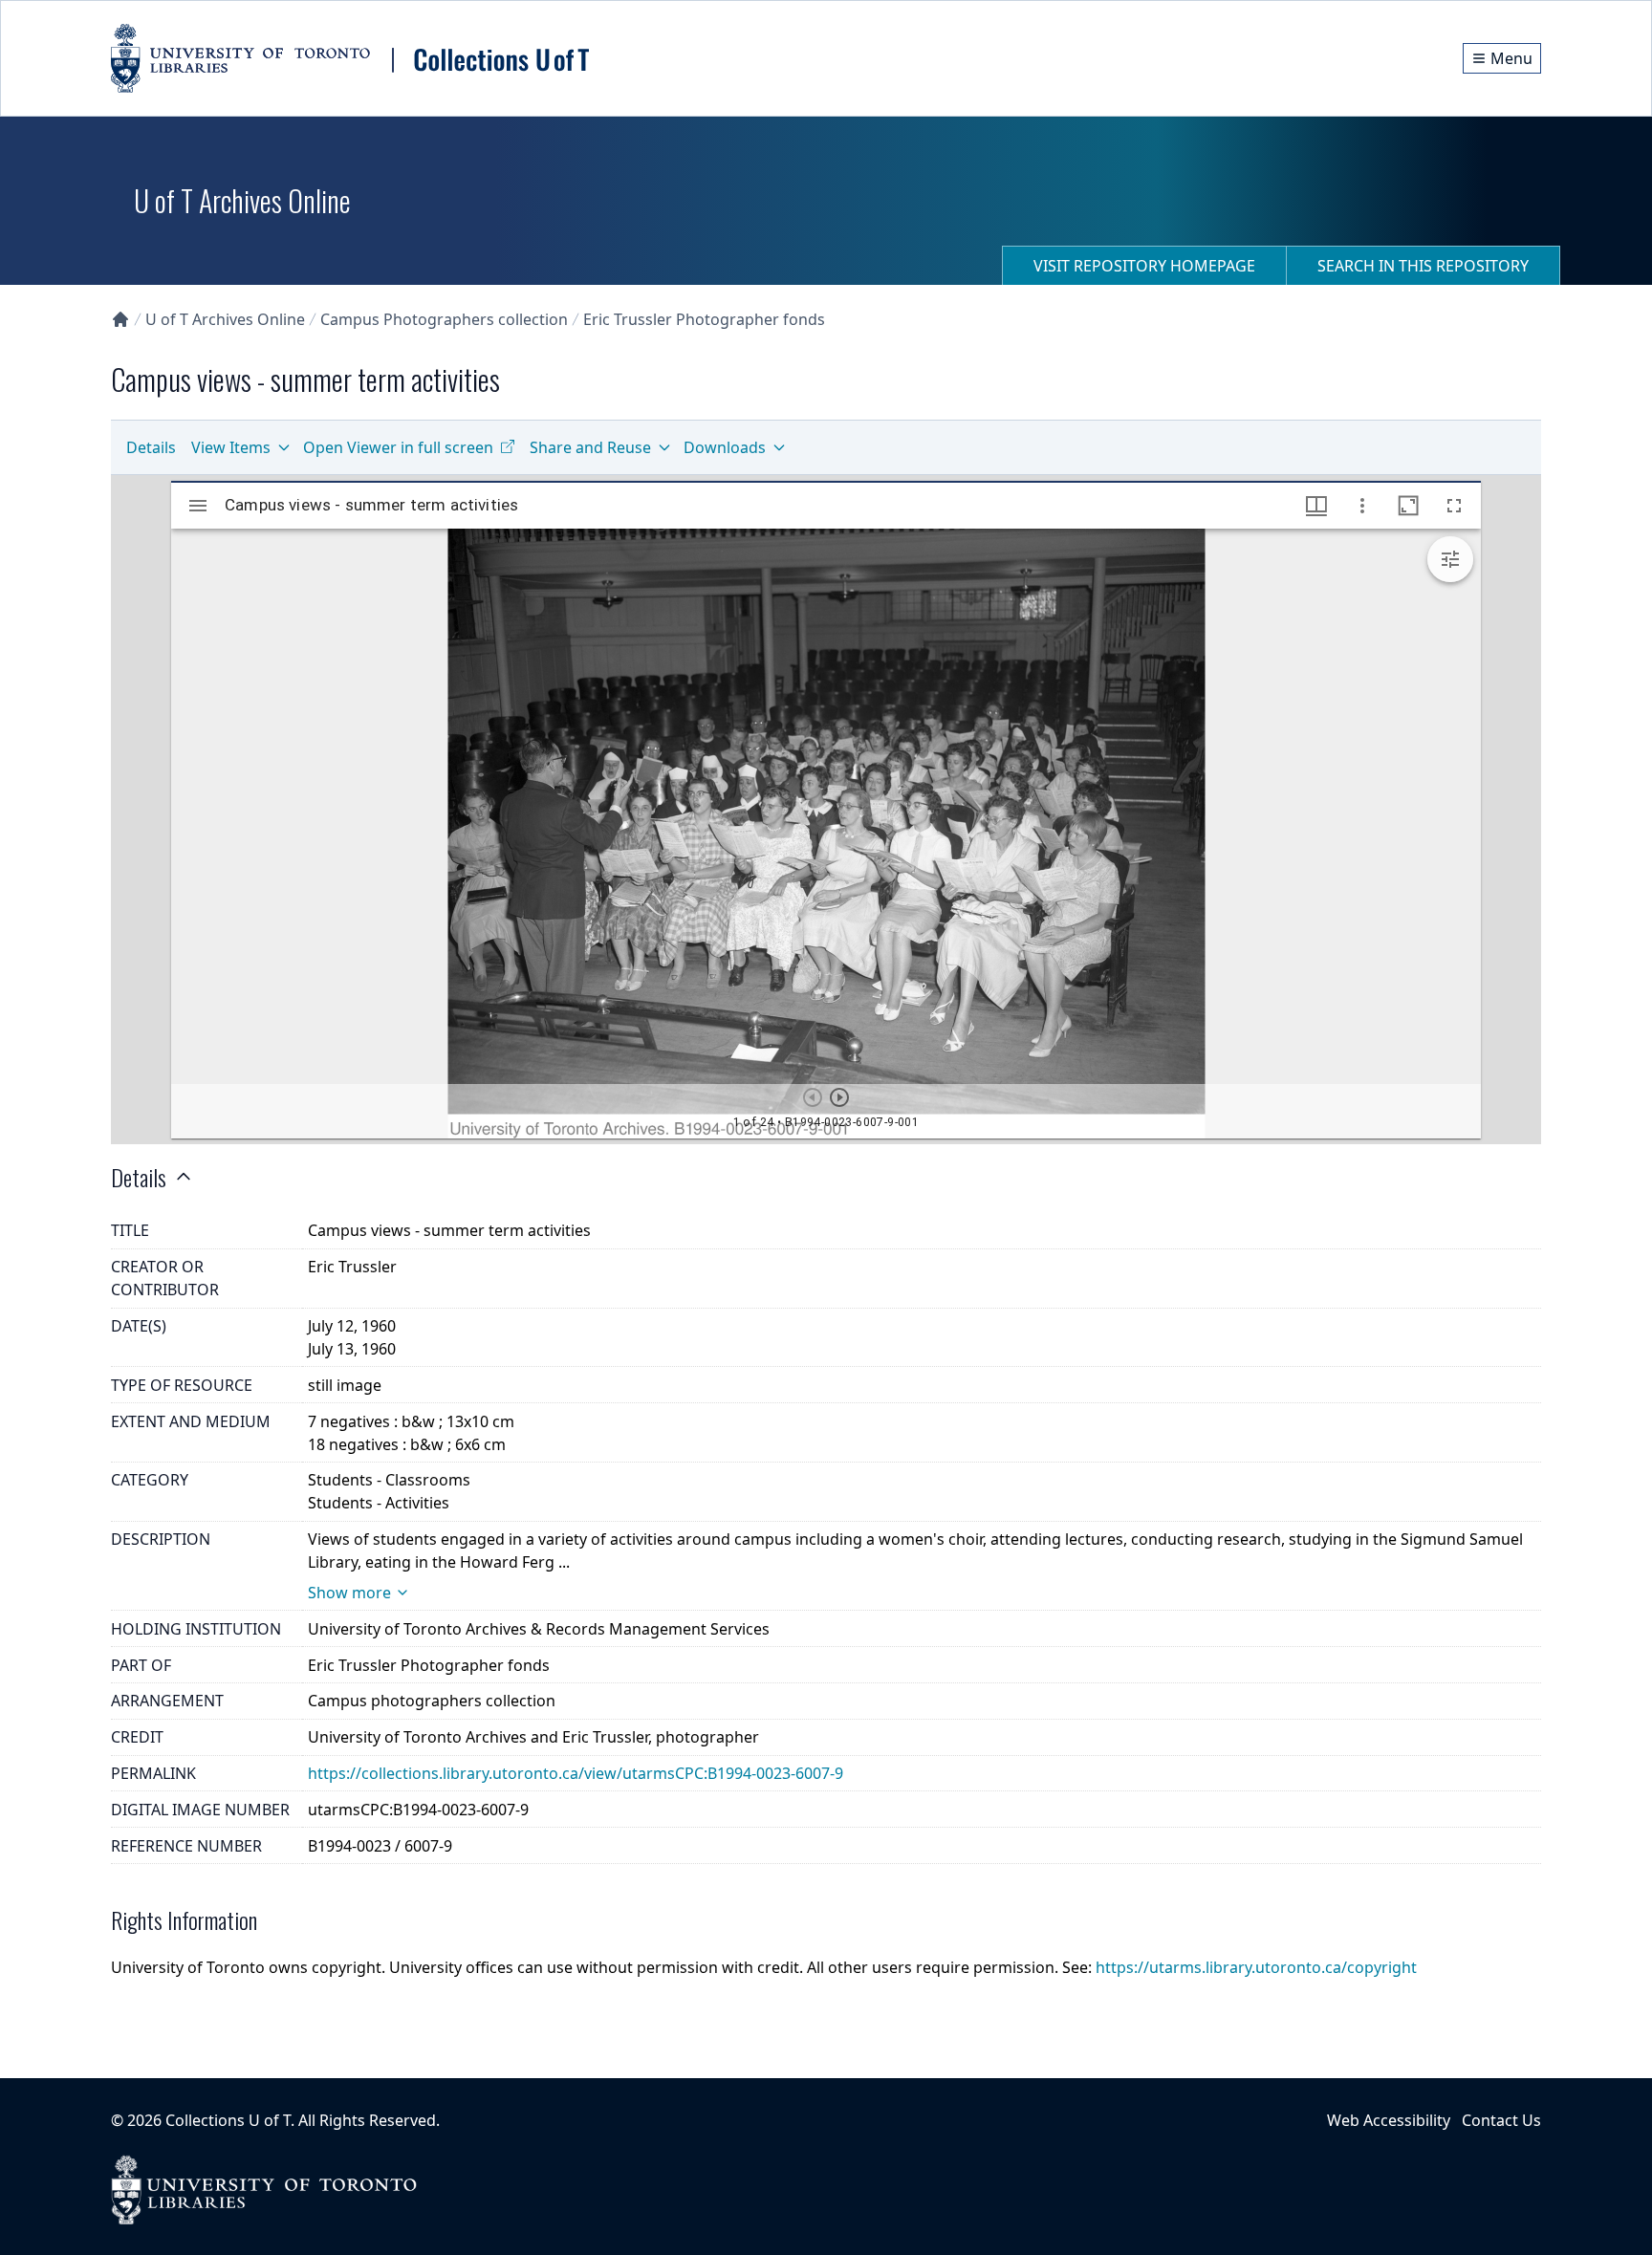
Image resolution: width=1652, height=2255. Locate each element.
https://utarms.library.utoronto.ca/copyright (1256, 1967)
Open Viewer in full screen (398, 447)
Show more (349, 1593)
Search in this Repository (1423, 266)
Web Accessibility (1389, 2120)
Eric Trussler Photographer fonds (704, 319)
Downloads (725, 447)
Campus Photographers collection (444, 319)
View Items (231, 447)
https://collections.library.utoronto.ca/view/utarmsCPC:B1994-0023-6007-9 (576, 1773)
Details (151, 447)
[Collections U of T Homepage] (120, 319)
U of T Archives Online (225, 319)
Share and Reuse (590, 447)
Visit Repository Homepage (1144, 266)
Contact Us (1501, 2120)
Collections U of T (228, 2120)
